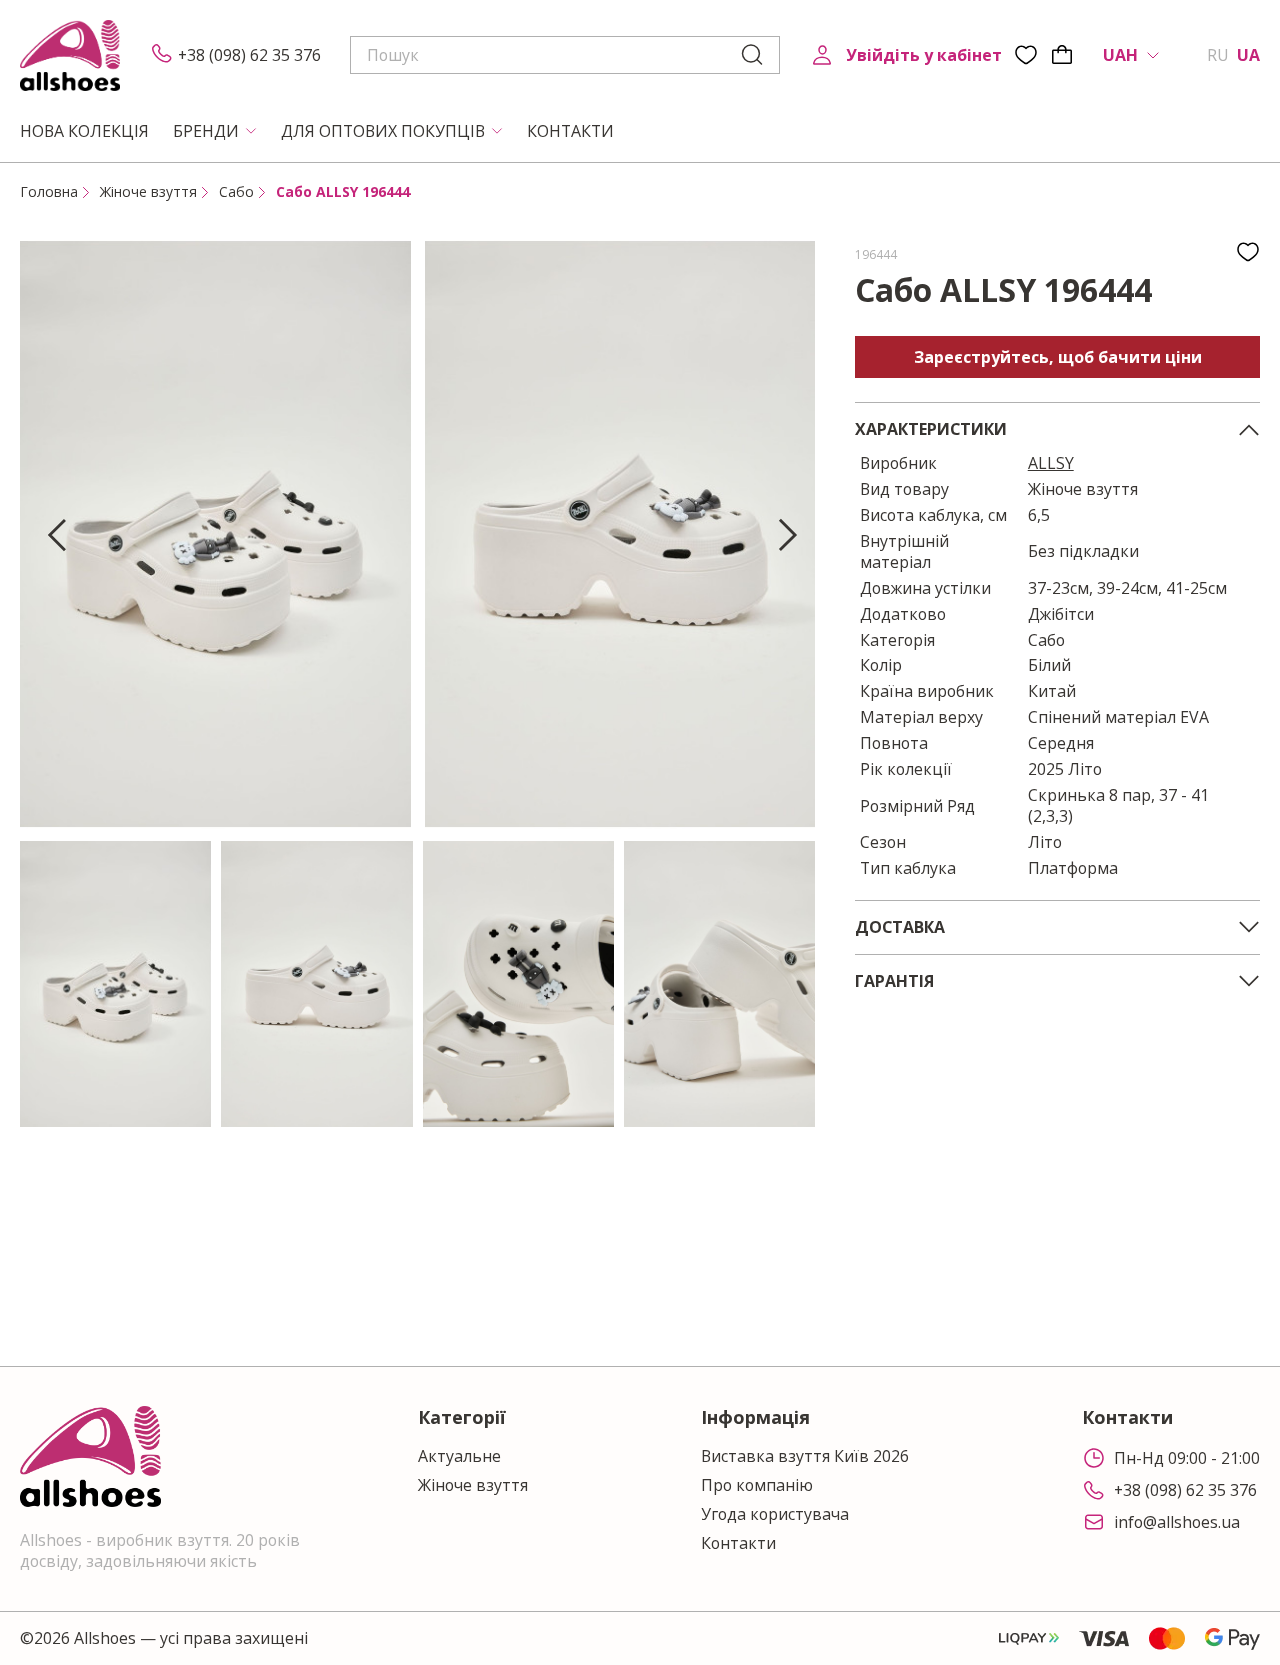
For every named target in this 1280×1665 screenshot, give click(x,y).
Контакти (738, 1543)
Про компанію (757, 1485)
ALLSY (1051, 463)
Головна (49, 192)
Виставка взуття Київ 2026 (805, 1456)
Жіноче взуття (148, 192)
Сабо (236, 192)
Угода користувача (775, 1514)
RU (1218, 55)
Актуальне (459, 1456)
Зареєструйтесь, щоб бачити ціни (1058, 357)
